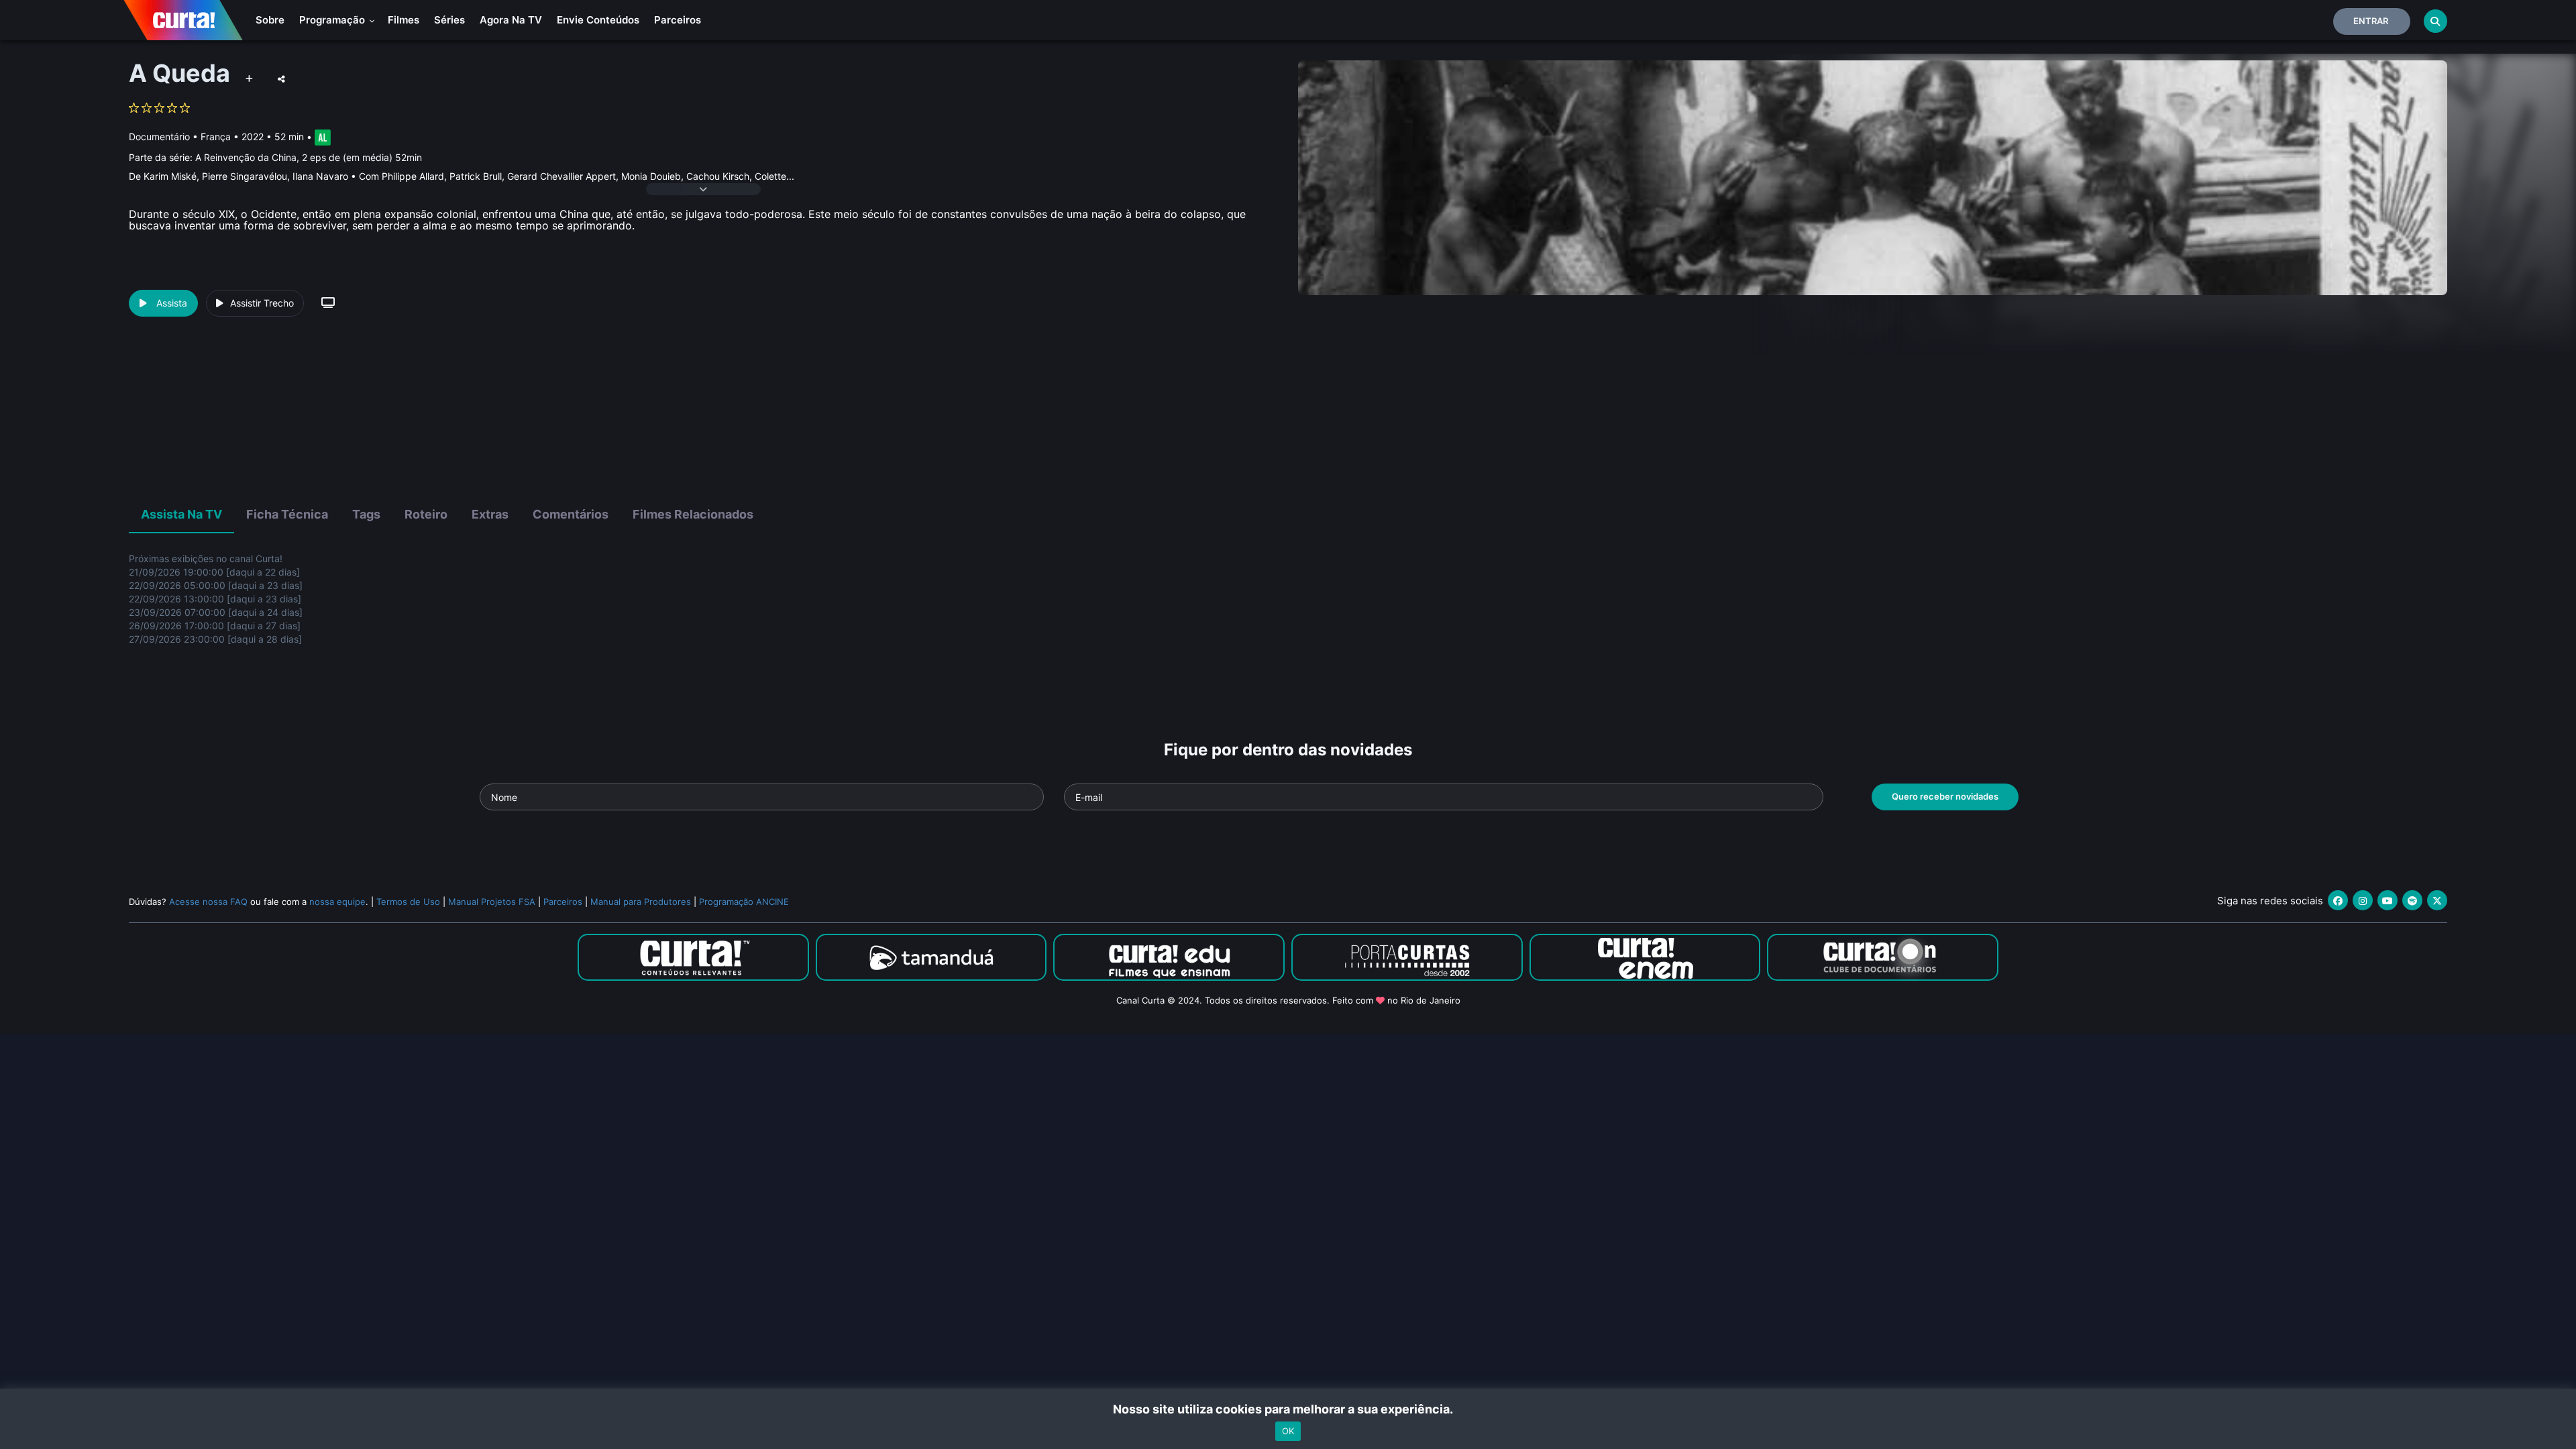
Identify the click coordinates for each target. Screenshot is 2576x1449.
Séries (449, 20)
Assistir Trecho (262, 303)
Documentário (159, 137)
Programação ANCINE (744, 902)
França (216, 137)
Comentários (571, 514)
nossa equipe (337, 902)
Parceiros (678, 20)
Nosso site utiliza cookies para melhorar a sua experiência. (1288, 1409)
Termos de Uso (408, 902)
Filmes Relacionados (693, 514)
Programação (333, 20)
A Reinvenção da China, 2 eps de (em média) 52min (309, 157)
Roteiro (426, 514)
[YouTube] (2387, 900)
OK (1288, 1431)
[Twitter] (2437, 900)
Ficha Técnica (287, 514)
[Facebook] (2338, 900)
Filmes (404, 20)
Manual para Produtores (641, 902)
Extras (490, 514)
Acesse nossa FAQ (208, 902)
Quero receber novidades (1945, 796)
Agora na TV (511, 20)
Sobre (270, 20)
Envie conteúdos (598, 20)
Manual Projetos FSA (492, 902)
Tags (366, 514)
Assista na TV (181, 514)
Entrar (2371, 21)
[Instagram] (2363, 900)
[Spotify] (2412, 900)
